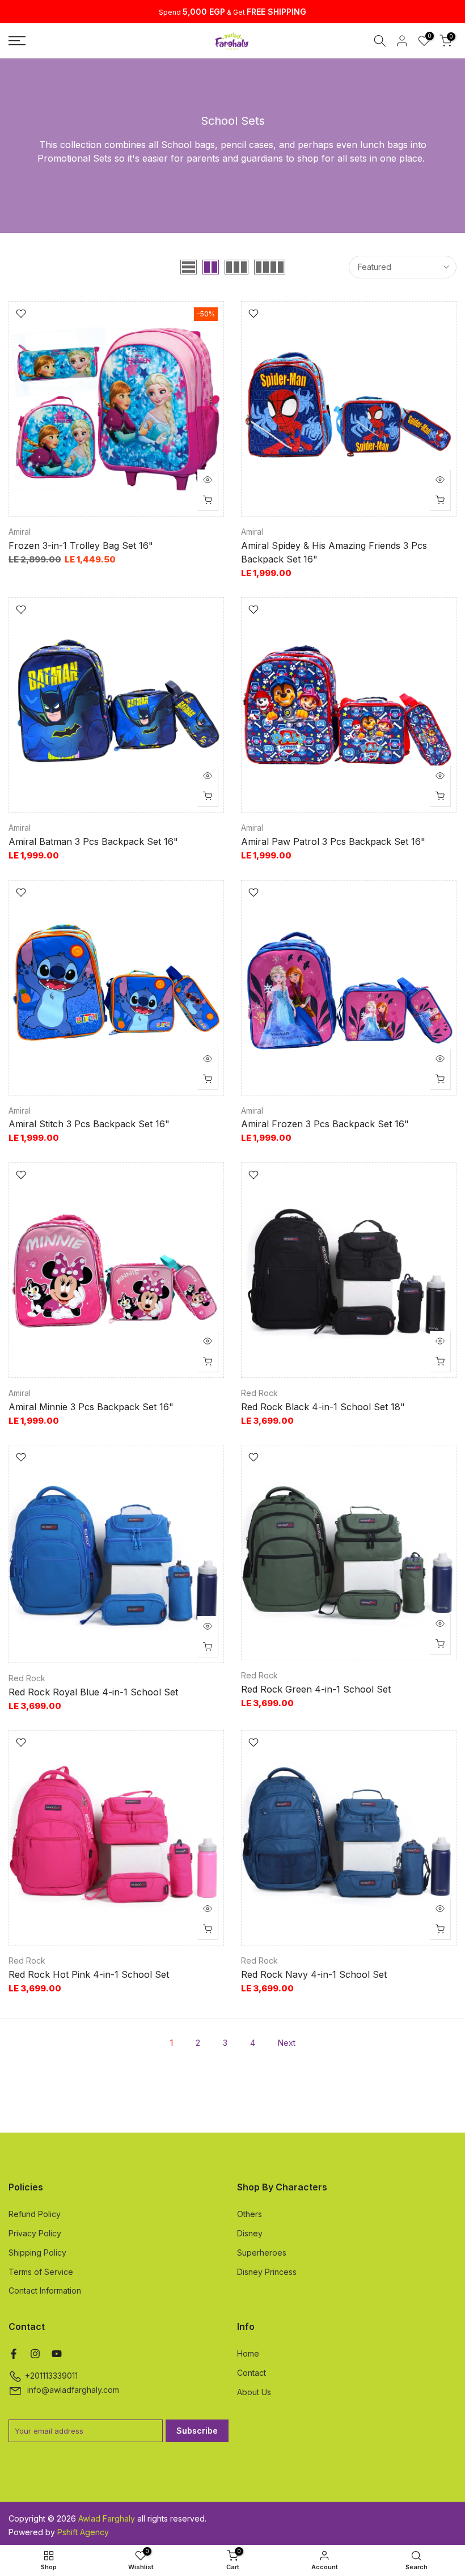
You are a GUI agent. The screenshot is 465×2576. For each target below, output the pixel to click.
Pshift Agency (83, 2532)
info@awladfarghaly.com (73, 2390)
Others (250, 2214)
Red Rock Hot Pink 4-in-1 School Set (89, 1974)
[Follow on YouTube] (57, 2354)
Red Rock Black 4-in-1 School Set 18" (323, 1407)
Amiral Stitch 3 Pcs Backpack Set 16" (89, 1124)
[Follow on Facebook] (14, 2354)
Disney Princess (267, 2272)
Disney (250, 2233)
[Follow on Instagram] (35, 2354)
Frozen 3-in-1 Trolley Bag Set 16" (81, 545)
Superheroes (262, 2253)
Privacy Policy (35, 2233)
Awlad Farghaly (107, 2518)
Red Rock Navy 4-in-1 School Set (314, 1974)
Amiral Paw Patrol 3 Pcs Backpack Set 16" (333, 841)
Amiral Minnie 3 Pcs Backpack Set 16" (91, 1407)
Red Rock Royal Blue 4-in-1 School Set (93, 1692)
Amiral (20, 532)
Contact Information (45, 2291)
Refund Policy (35, 2214)
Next (287, 2043)
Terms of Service (41, 2272)
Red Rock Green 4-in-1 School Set (316, 1689)
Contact (251, 2373)
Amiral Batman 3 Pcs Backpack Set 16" (93, 841)
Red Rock (259, 1393)
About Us (254, 2392)
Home (248, 2353)
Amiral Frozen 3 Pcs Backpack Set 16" (325, 1124)
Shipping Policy (37, 2253)
